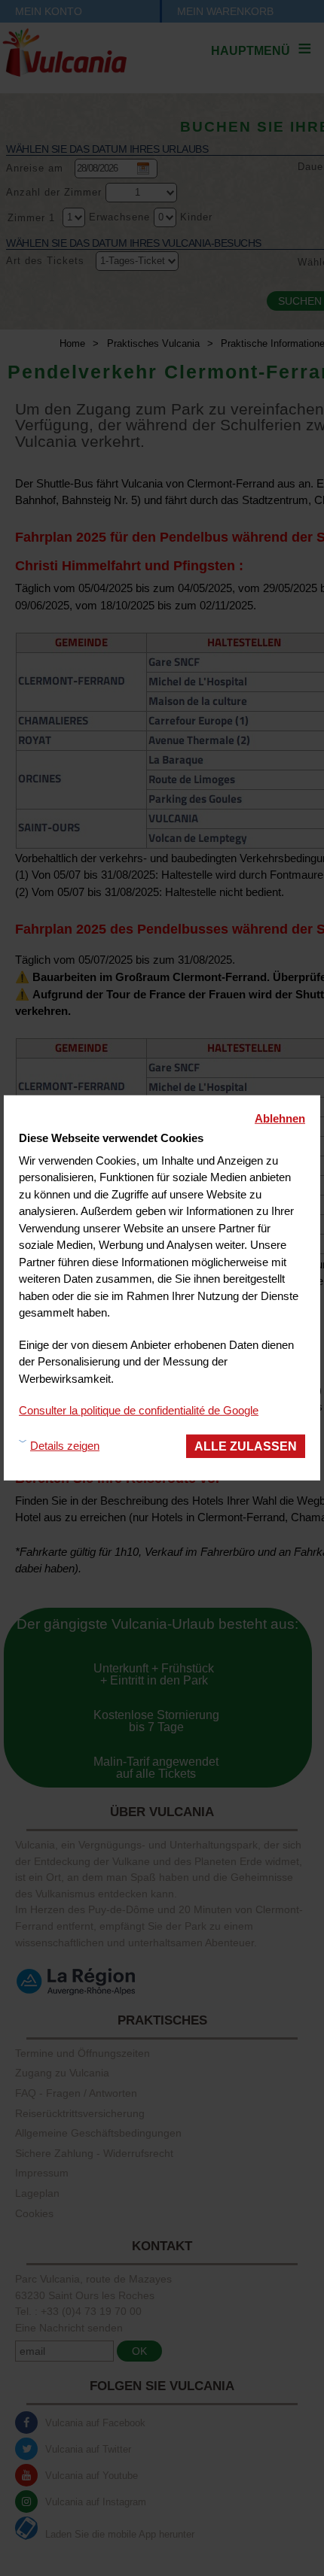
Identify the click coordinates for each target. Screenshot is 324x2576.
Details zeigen (65, 1446)
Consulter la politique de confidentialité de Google (139, 1410)
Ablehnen (280, 1118)
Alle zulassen (246, 1445)
